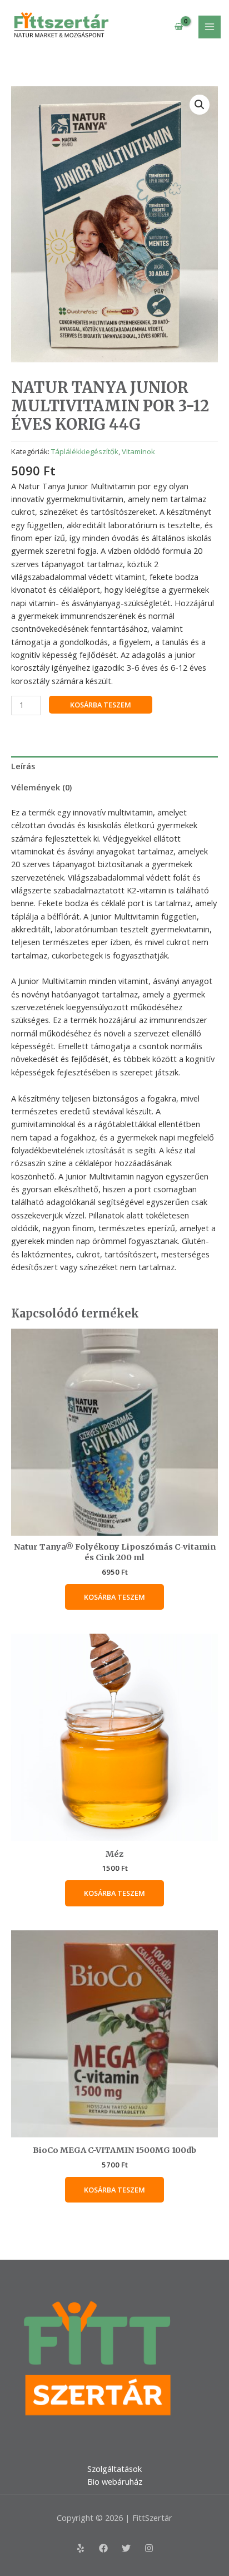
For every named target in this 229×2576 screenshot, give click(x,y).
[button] (200, 105)
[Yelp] (81, 2548)
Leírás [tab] (23, 766)
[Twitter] (126, 2548)
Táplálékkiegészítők (85, 451)
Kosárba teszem (101, 705)
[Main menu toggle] (210, 27)
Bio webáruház (115, 2481)
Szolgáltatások (114, 2469)
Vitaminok (138, 451)
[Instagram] (149, 2548)
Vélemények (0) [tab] (41, 787)
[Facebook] (103, 2548)
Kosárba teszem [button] (114, 1597)
